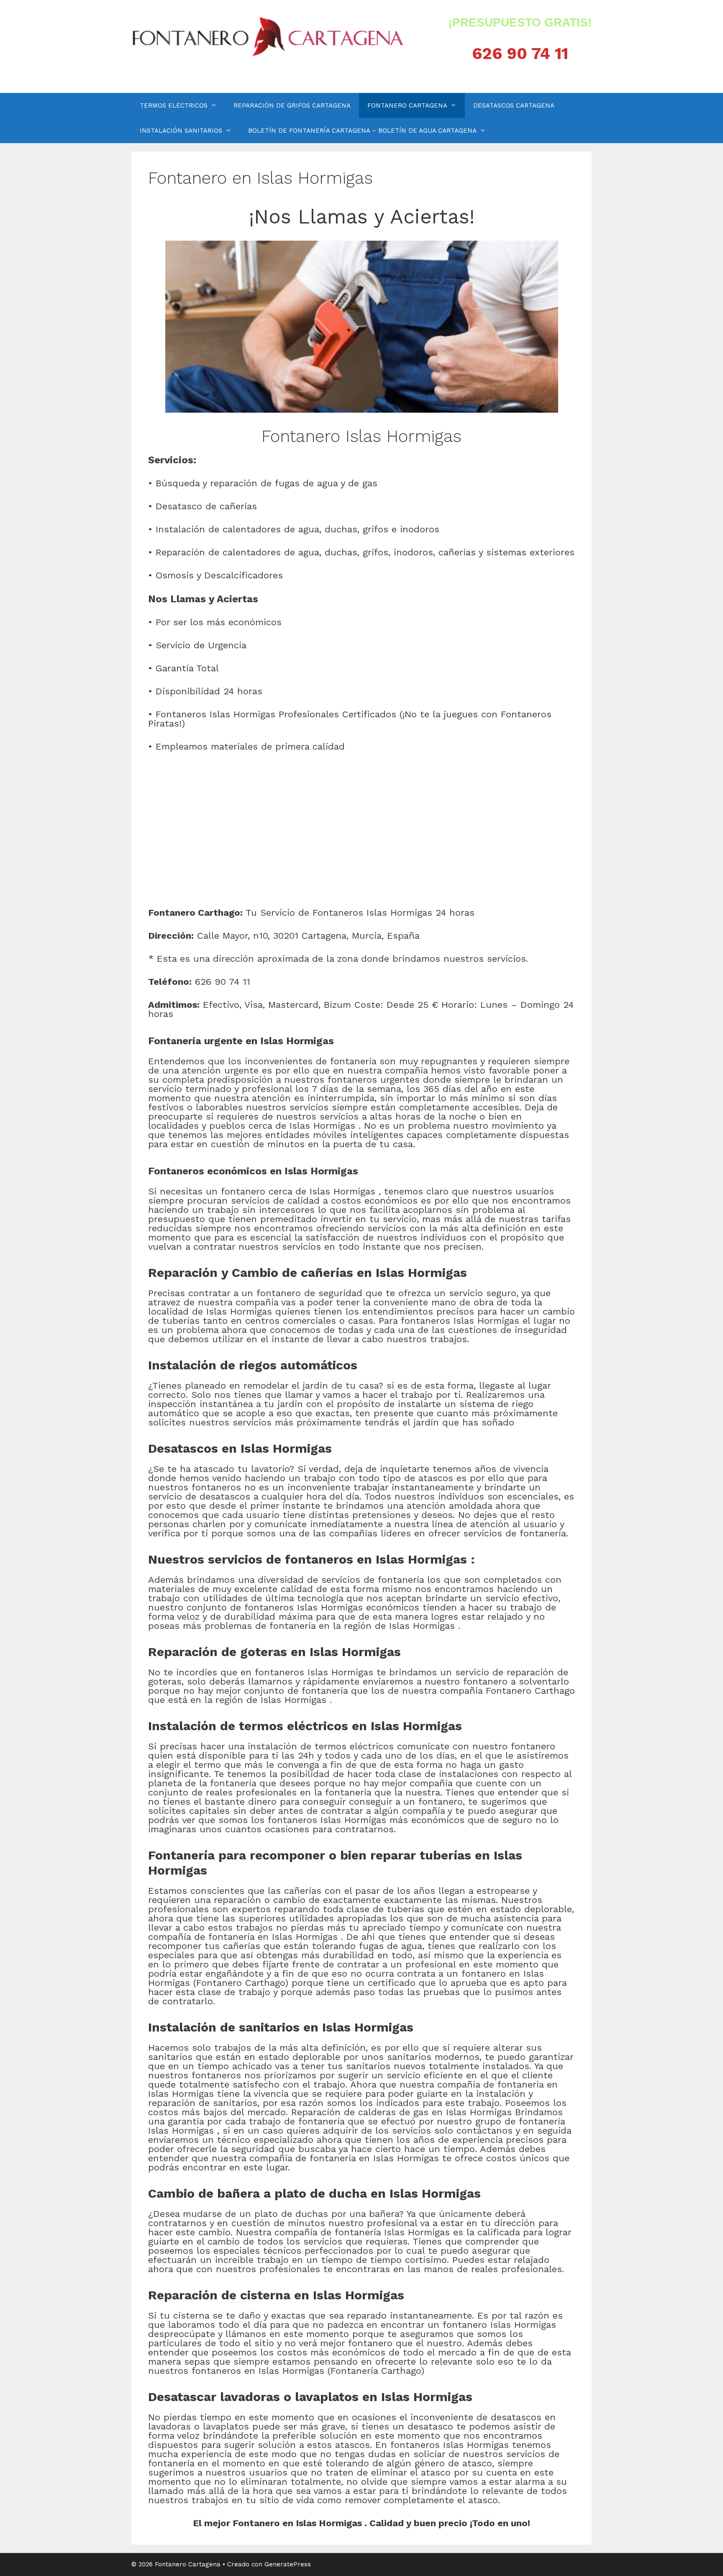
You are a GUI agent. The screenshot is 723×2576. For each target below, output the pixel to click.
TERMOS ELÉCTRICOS (174, 105)
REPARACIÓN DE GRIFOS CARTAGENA (292, 105)
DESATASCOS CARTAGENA (514, 105)
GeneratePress (288, 2564)
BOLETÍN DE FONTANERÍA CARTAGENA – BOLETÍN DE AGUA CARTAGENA (362, 131)
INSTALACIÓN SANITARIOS (181, 131)
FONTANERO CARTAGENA (407, 105)
